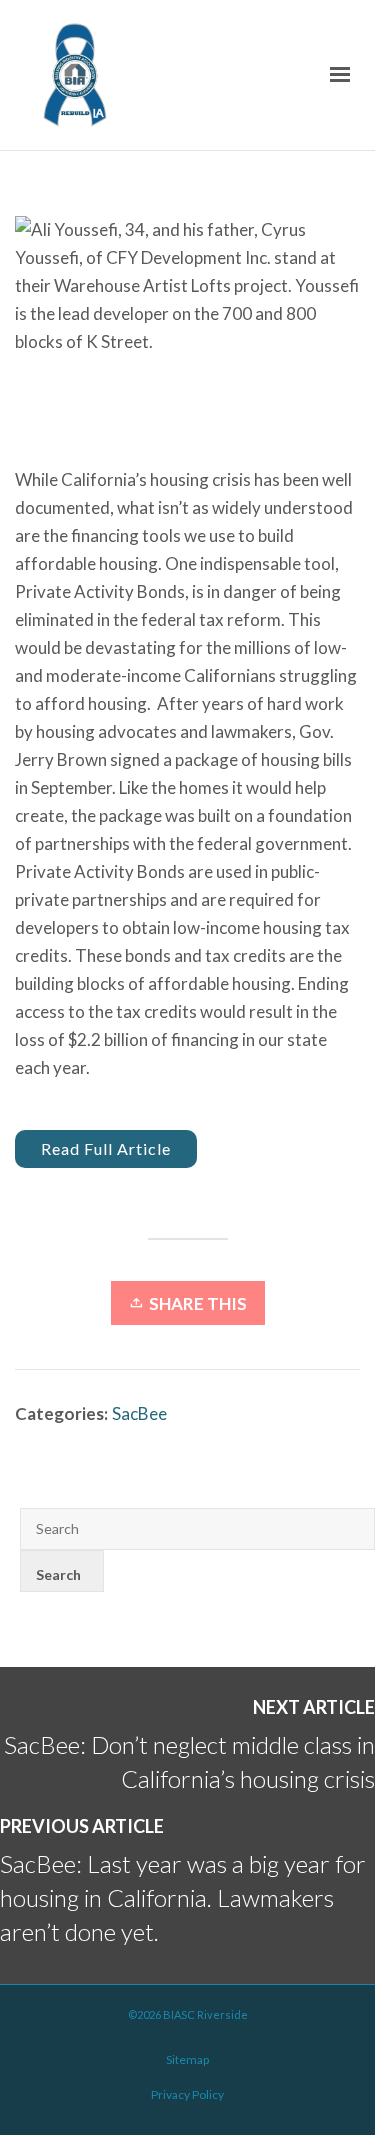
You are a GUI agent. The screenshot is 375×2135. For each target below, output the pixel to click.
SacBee (139, 1413)
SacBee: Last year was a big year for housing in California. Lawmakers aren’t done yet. (183, 1897)
